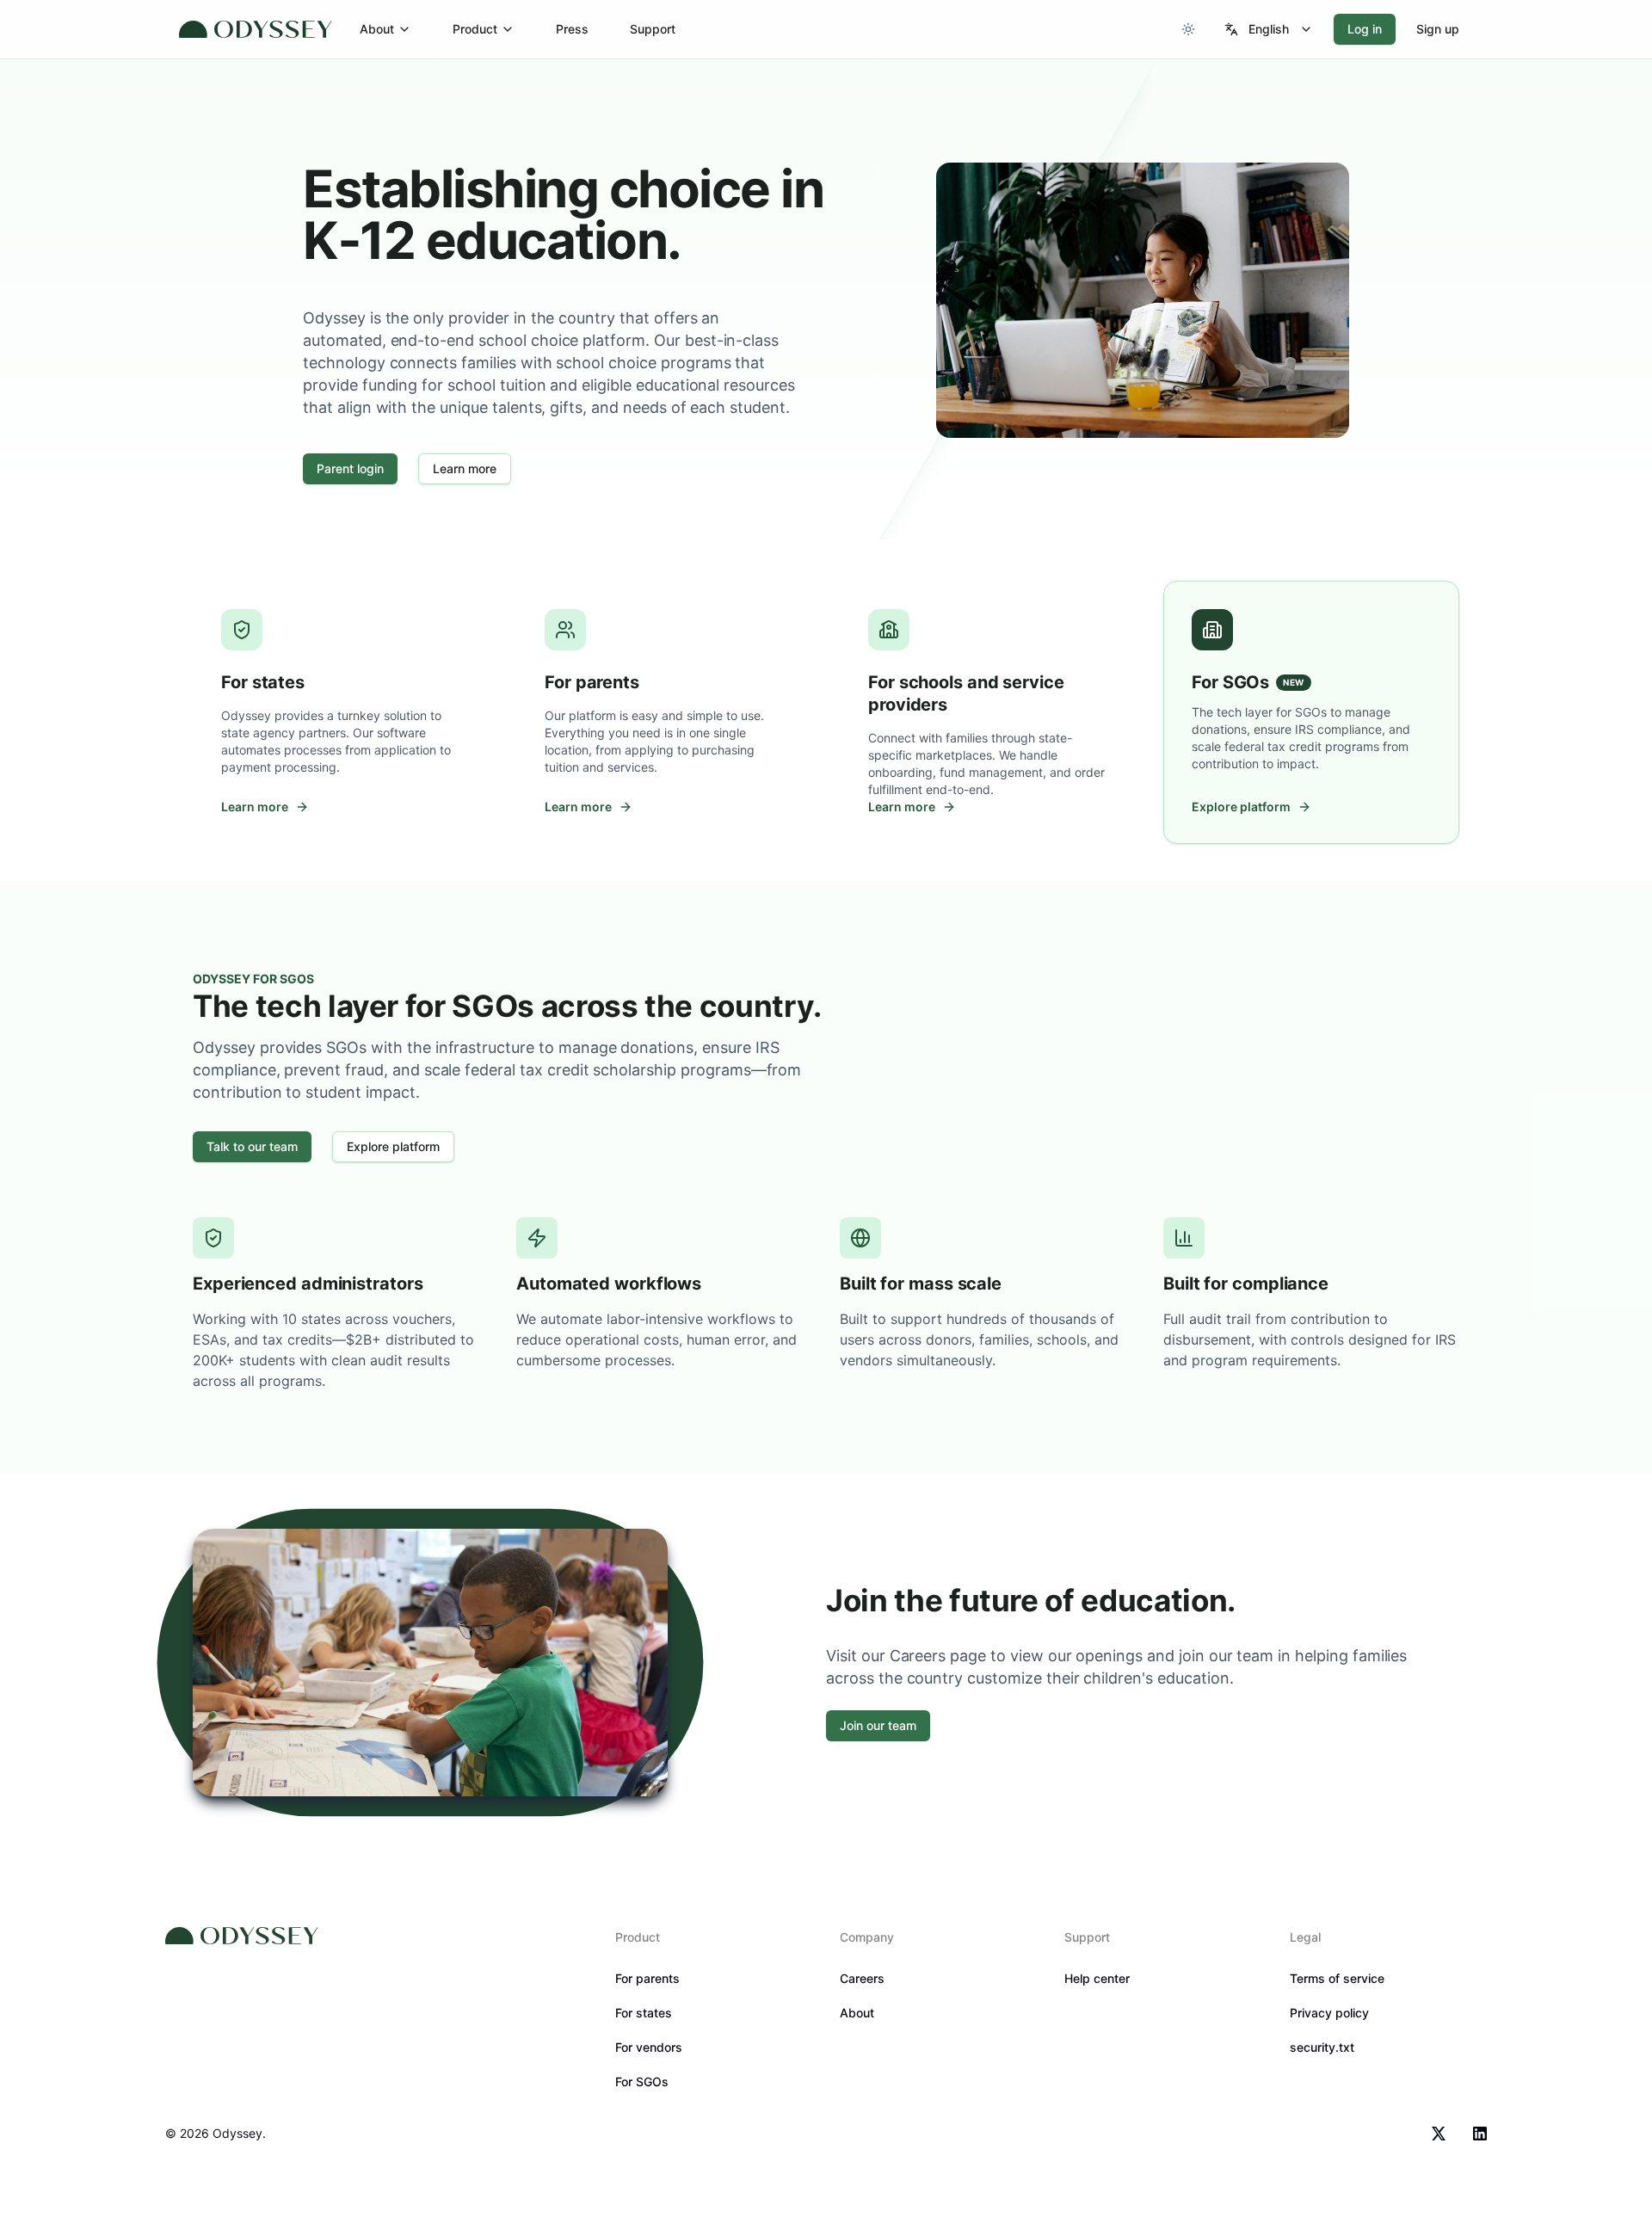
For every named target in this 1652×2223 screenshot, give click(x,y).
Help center (1097, 1978)
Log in (1365, 29)
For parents (647, 1978)
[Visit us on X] (1439, 2134)
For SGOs (642, 2081)
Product (475, 29)
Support (653, 29)
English (1269, 29)
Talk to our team (252, 1146)
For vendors (649, 2047)
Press (572, 29)
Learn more (465, 468)
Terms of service (1337, 1978)
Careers (862, 1978)
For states (644, 2013)
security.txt (1322, 2047)
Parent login (350, 468)
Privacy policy (1329, 2013)
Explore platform (393, 1146)
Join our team (878, 1725)
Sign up (1438, 29)
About (377, 29)
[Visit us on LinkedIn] (1480, 2134)
